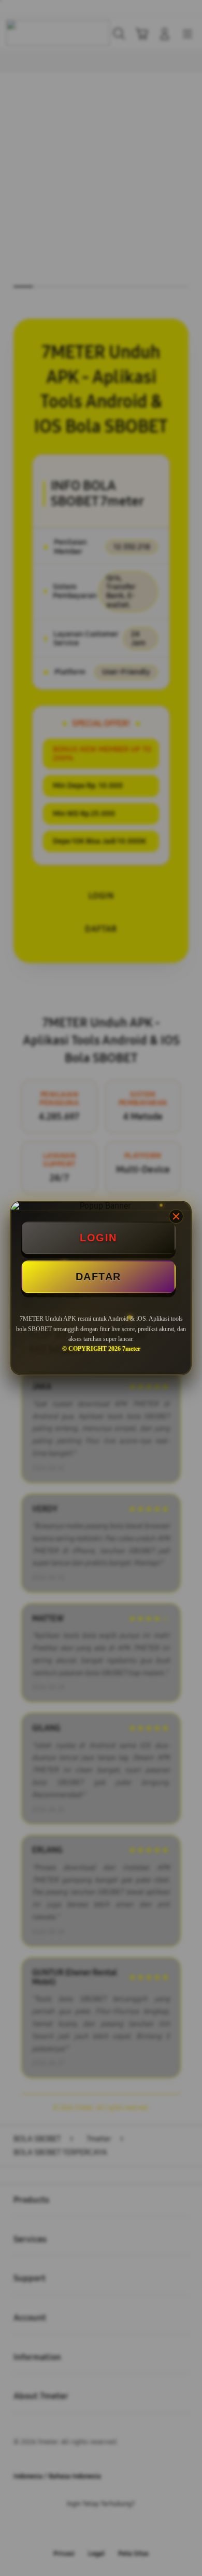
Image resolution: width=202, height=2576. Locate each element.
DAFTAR (98, 1277)
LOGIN (98, 1238)
